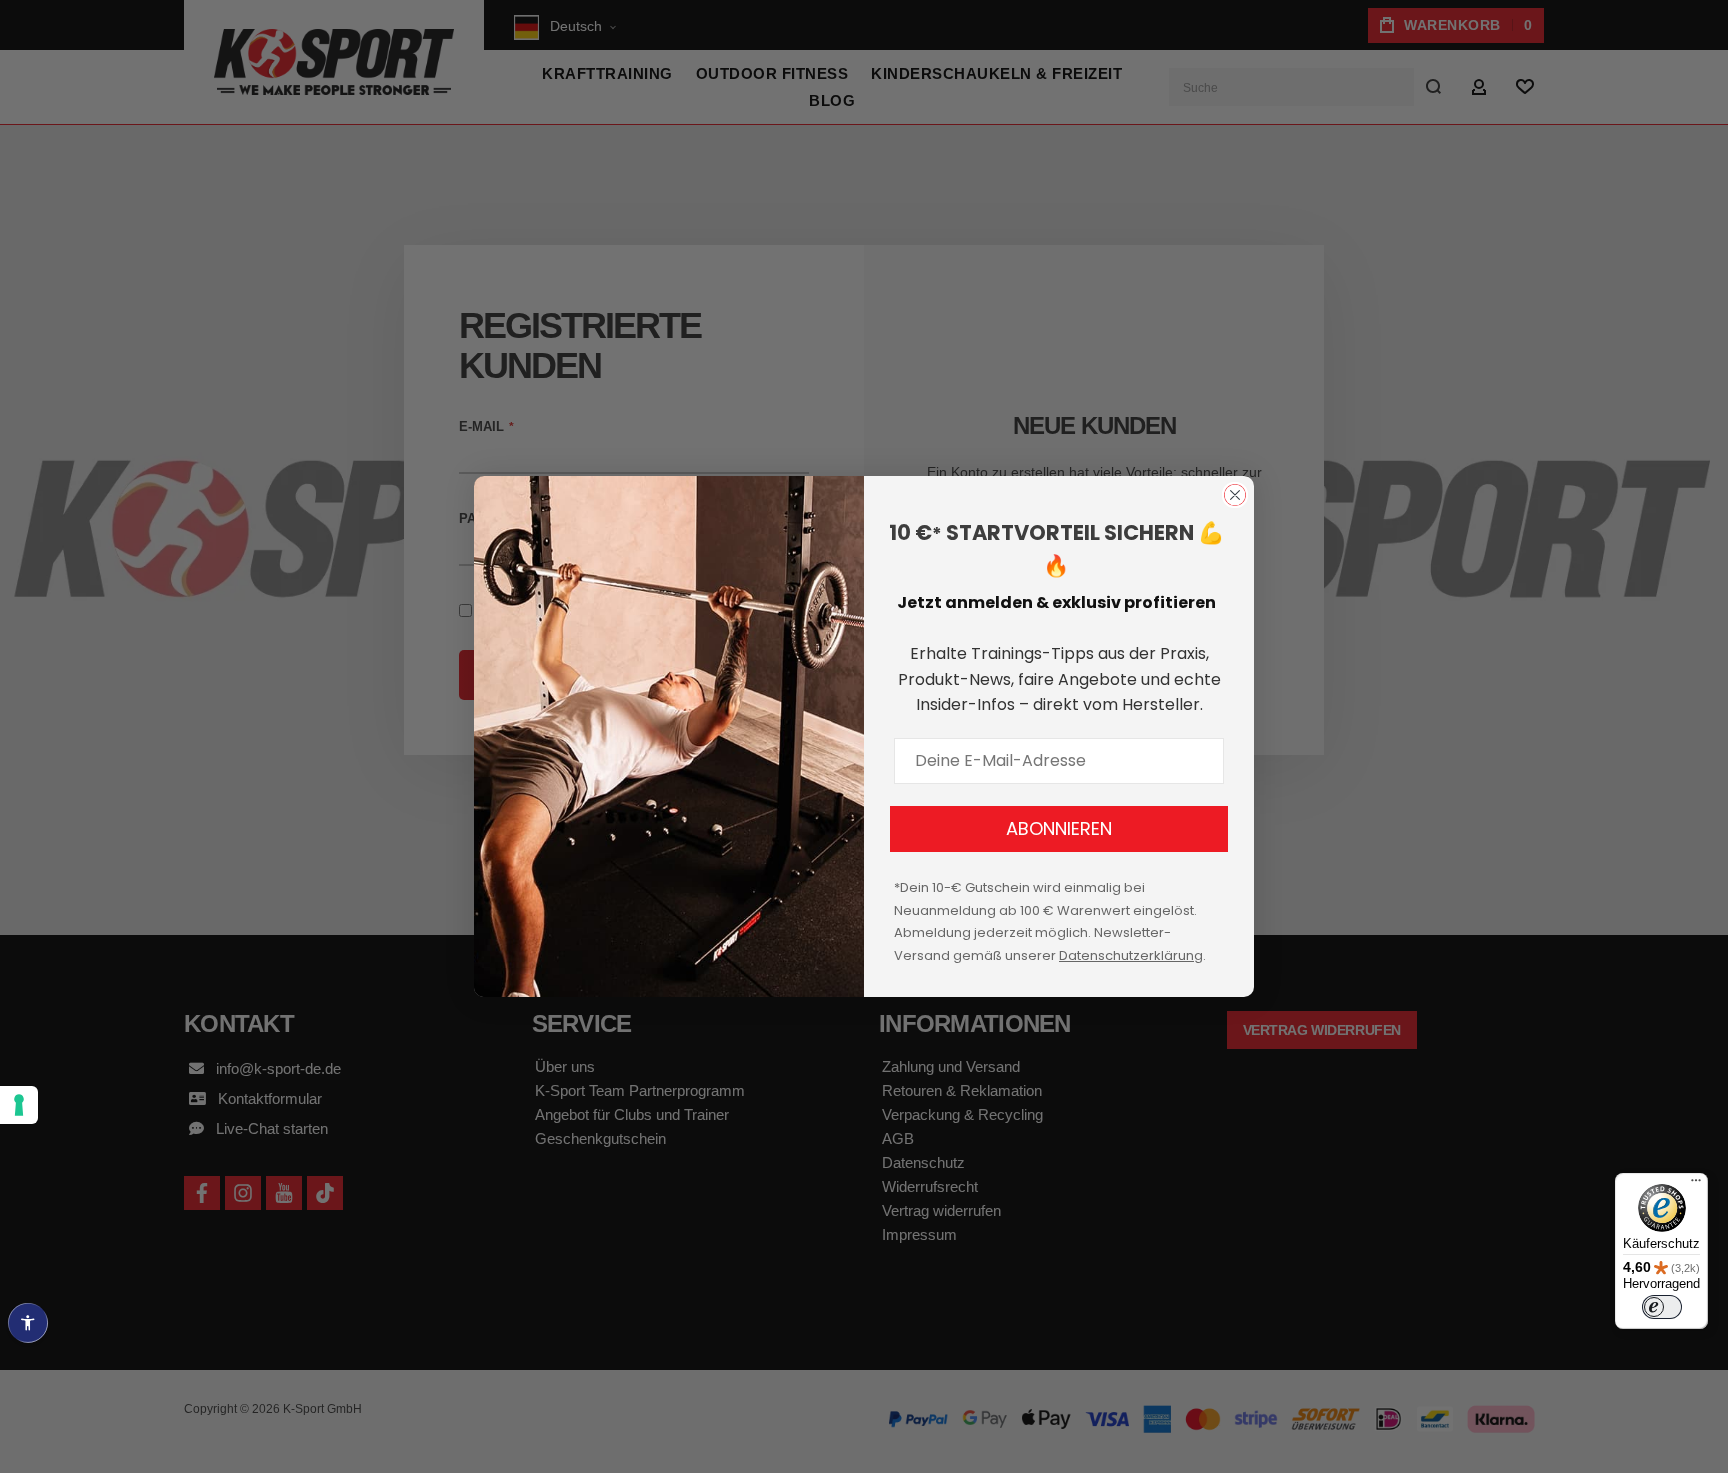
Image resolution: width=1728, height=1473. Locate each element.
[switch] (1662, 1307)
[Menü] (1696, 1185)
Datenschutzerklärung (1131, 955)
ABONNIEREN (1059, 828)
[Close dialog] (1235, 495)
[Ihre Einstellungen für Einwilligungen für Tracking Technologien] (19, 1105)
